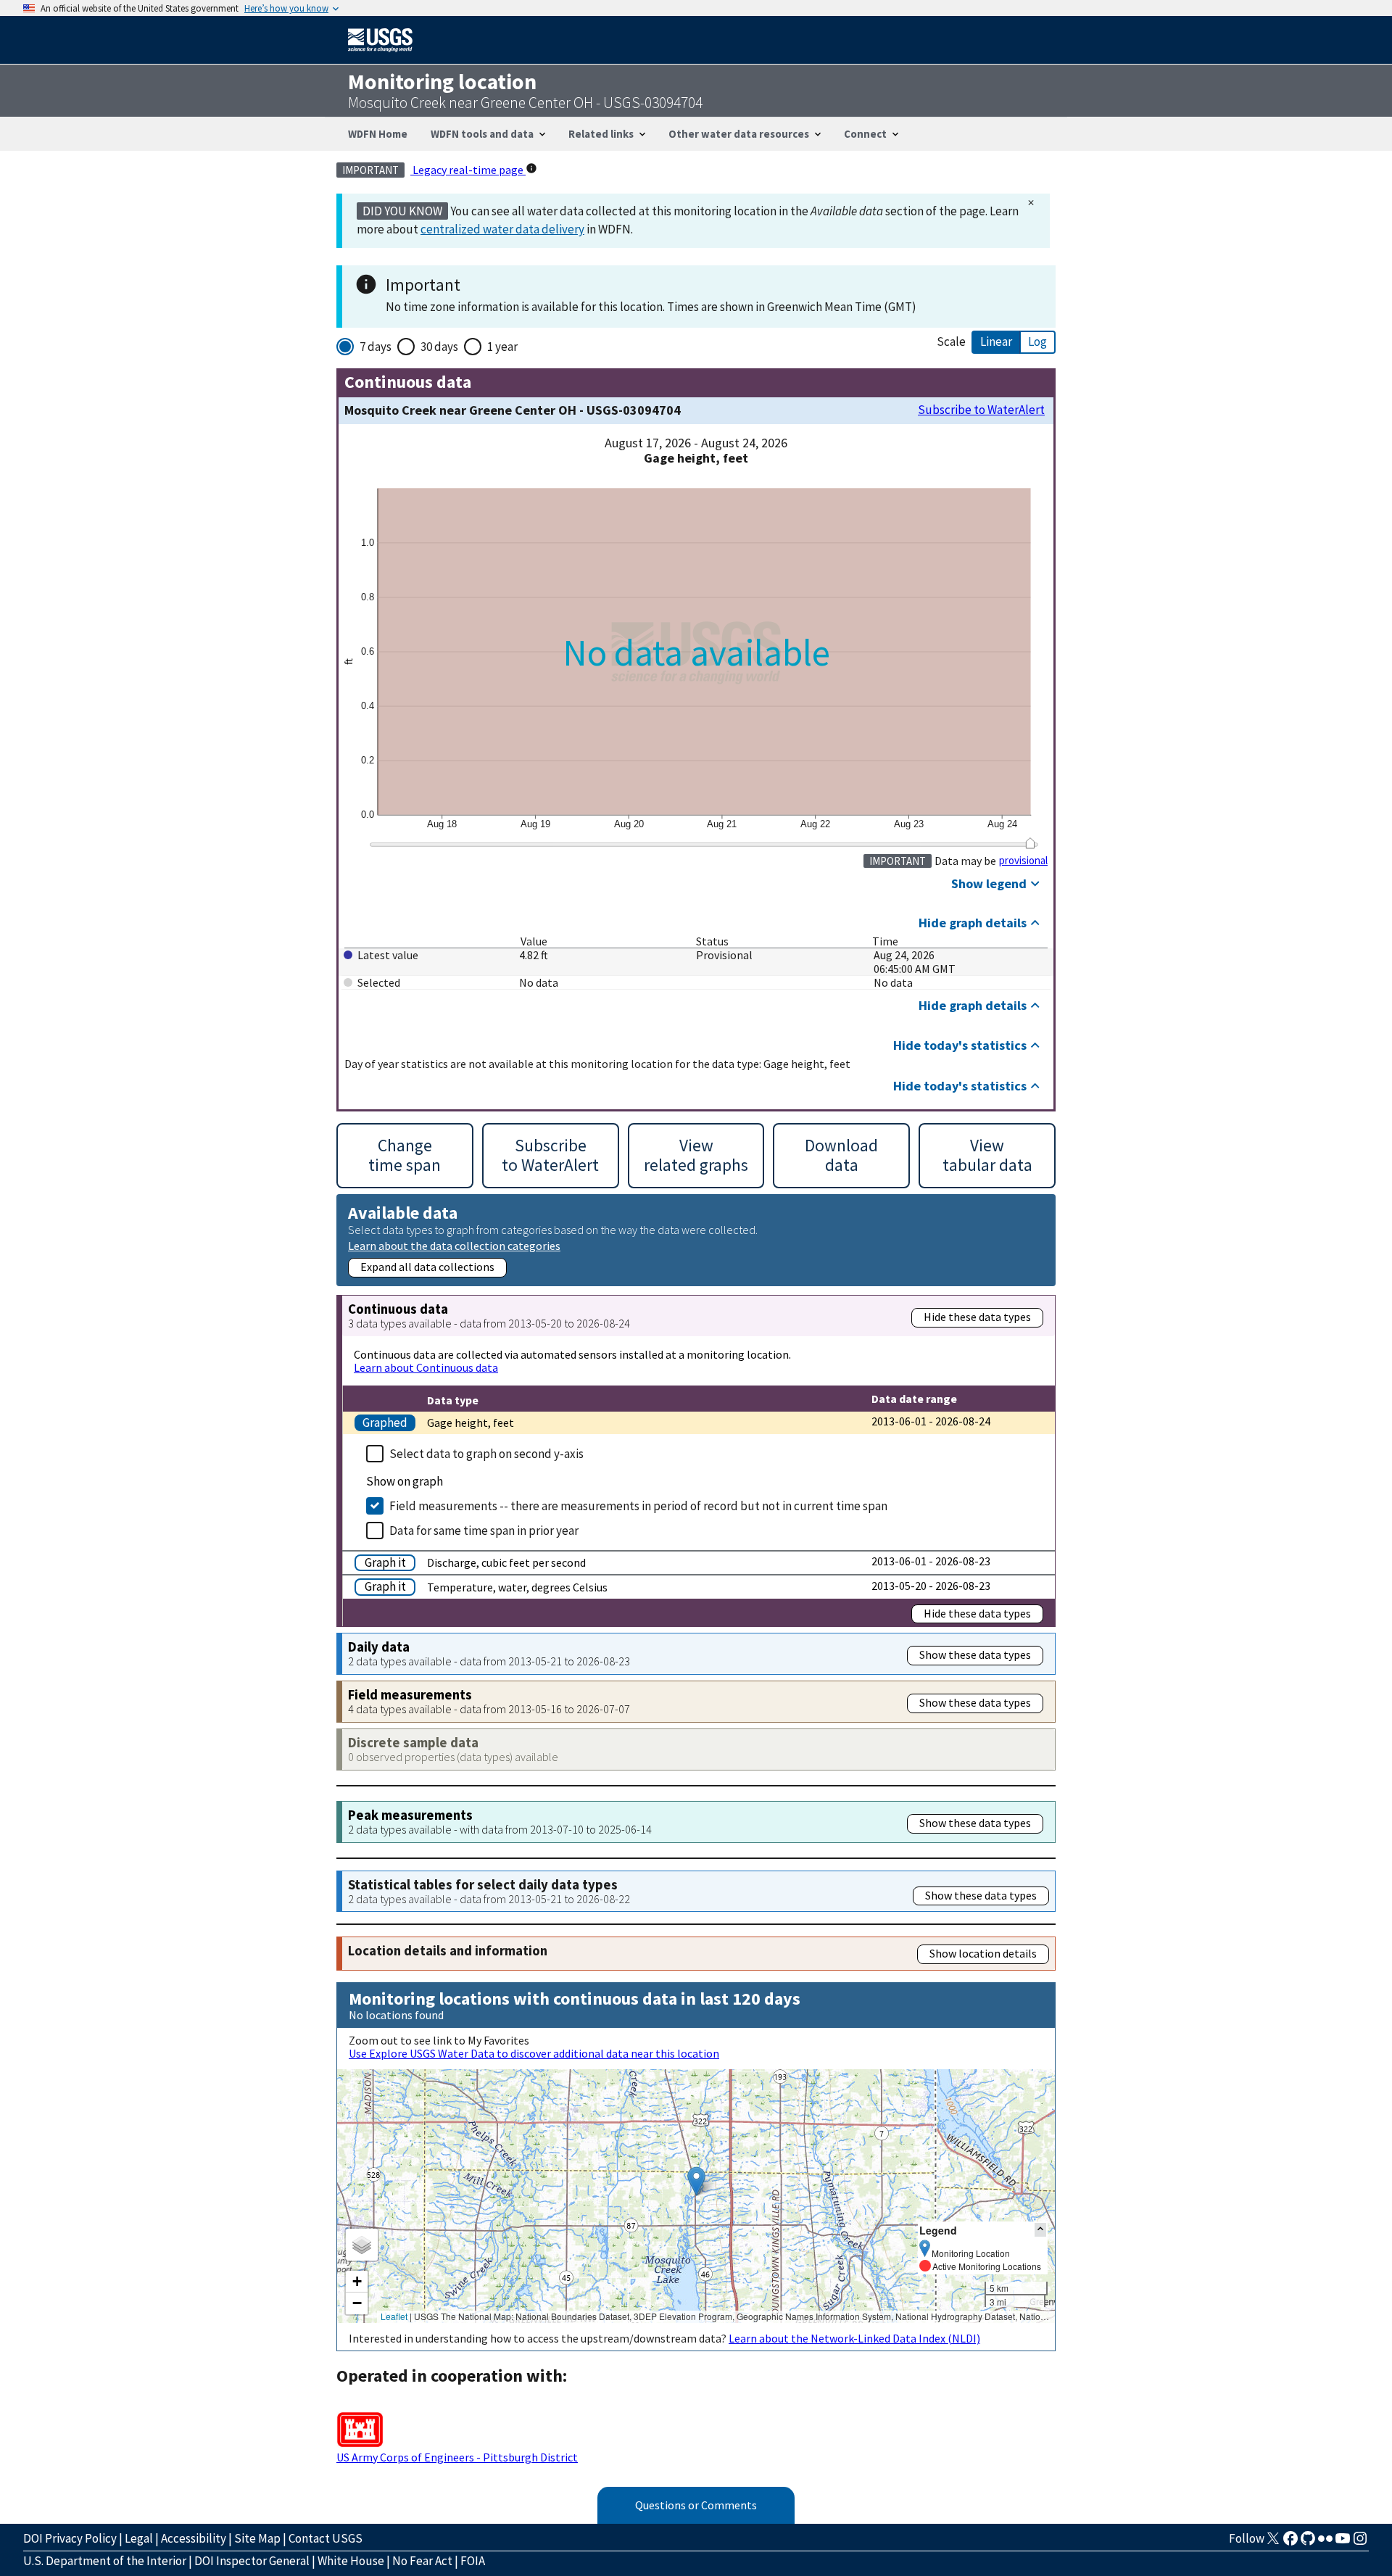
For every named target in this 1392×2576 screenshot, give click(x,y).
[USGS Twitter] (1273, 2543)
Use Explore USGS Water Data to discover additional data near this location (534, 2053)
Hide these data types (977, 1317)
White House (351, 2561)
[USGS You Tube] (1343, 2543)
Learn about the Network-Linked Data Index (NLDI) (854, 2338)
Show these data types (975, 1654)
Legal (139, 2538)
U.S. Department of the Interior (105, 2561)
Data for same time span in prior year (484, 1531)
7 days (376, 347)
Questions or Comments (696, 2505)
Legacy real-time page (468, 170)
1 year (502, 347)
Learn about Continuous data (426, 1367)
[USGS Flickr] (1325, 2543)
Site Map (257, 2538)
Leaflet (394, 2316)
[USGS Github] (1308, 2543)
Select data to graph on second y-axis (486, 1454)
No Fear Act (422, 2561)
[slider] (1030, 843)
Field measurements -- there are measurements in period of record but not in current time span (638, 1506)
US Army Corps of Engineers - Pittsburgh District (457, 2457)
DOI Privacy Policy (70, 2538)
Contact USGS (326, 2538)
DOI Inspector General (252, 2561)
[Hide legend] (1040, 2230)
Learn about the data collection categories (454, 1245)
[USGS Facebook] (1290, 2543)
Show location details (983, 1953)
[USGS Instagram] (1360, 2543)
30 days (439, 347)
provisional (1023, 861)
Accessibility (194, 2538)
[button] (696, 2181)
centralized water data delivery (502, 229)
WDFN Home (378, 134)
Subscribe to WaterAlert (981, 410)
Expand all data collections (427, 1267)
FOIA (473, 2561)
